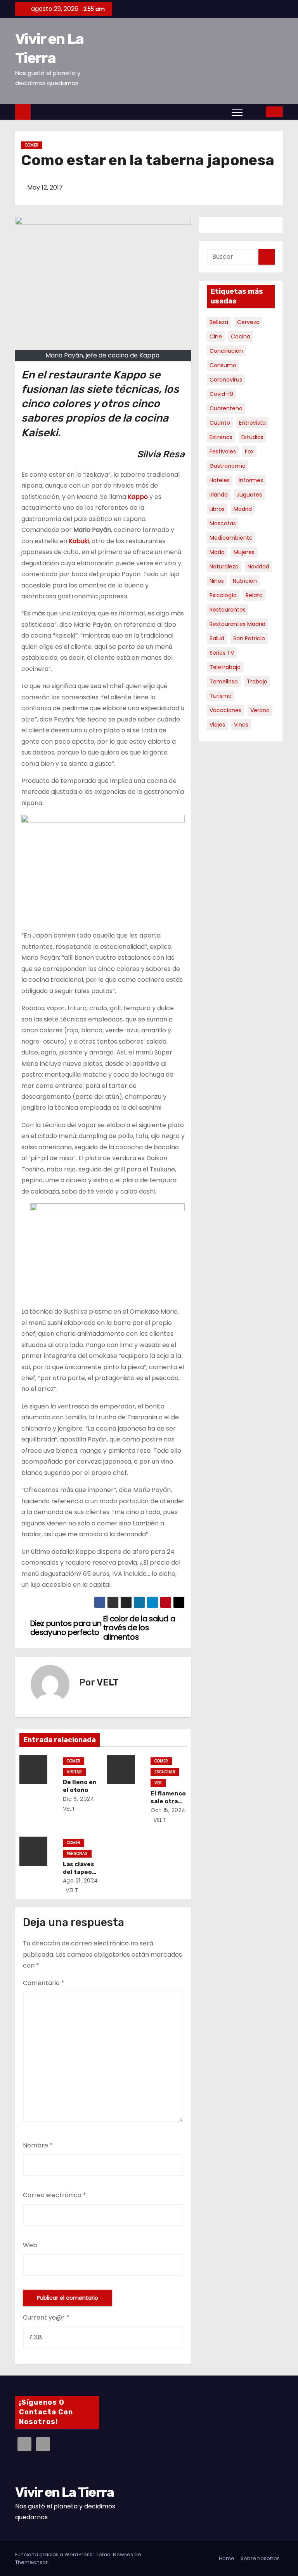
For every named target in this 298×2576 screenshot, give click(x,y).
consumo (223, 365)
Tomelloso (224, 681)
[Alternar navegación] (237, 112)
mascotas (223, 523)
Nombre (38, 2145)
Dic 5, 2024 (79, 1799)
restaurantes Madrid (237, 624)
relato (254, 595)
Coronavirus (226, 380)
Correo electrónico (55, 2195)
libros (217, 509)
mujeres (244, 552)
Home (227, 2558)
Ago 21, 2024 (81, 1881)
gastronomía (228, 466)
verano (260, 710)
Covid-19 (221, 394)
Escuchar (165, 1772)
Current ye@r (46, 2317)
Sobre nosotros (260, 2558)
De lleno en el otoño (80, 1786)
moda (217, 552)
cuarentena (226, 408)
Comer (32, 145)
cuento (220, 423)
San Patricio (249, 638)
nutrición (245, 581)
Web (30, 2245)
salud (217, 638)
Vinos (241, 725)
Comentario (44, 1983)
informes (251, 480)
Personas (77, 1854)
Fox (249, 451)
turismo (221, 696)
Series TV (222, 653)
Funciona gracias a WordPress (54, 2554)
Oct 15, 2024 (168, 1810)
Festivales (223, 451)
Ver (158, 1783)
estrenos (221, 437)
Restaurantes (228, 610)
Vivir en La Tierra (64, 2492)
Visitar (74, 1772)
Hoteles (220, 480)
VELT (108, 1682)
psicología (223, 595)
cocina (241, 336)
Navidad (258, 566)
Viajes (217, 725)
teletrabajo (225, 667)
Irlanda (219, 495)
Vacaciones (225, 710)
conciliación (226, 351)
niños (217, 581)
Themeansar (31, 2562)
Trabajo (257, 681)
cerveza (248, 322)
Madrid (243, 509)
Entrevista (252, 423)
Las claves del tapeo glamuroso (79, 1872)
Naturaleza (224, 566)
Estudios (252, 437)
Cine (216, 336)
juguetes (249, 495)
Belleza (219, 322)
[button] (255, 112)
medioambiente (231, 538)
